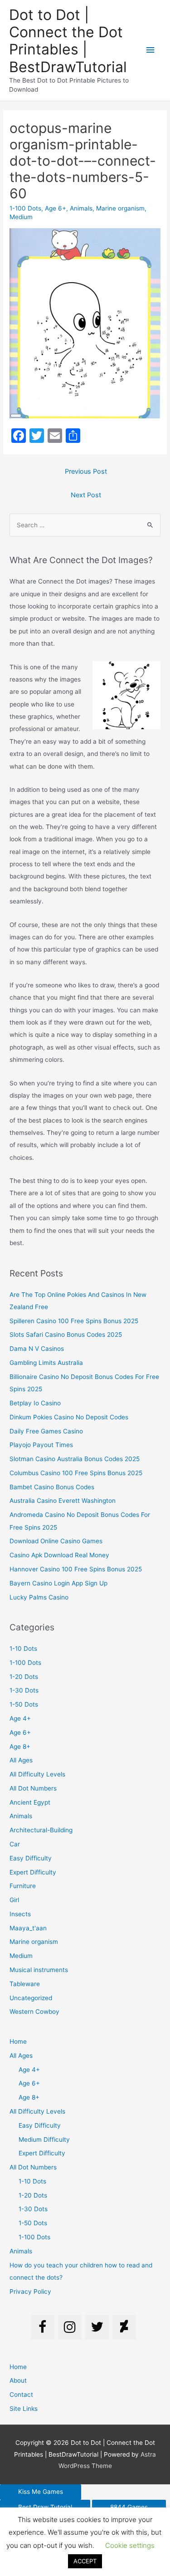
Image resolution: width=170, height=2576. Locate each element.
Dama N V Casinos (37, 1349)
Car (15, 1844)
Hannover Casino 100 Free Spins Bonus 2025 (76, 1569)
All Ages (21, 1760)
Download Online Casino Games (56, 1541)
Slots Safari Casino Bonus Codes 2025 (66, 1335)
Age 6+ (56, 208)
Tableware (25, 1984)
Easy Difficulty (31, 1858)
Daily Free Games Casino (46, 1431)
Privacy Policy (30, 2291)
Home (18, 2041)
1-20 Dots (24, 1677)
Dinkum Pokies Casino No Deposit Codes (69, 1417)
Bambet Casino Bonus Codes (52, 1487)
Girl (14, 1900)
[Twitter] (97, 2327)
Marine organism (120, 208)
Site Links (24, 2409)
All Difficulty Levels (37, 1774)
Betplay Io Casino (35, 1403)
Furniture (23, 1886)
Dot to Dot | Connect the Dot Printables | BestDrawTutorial (68, 41)
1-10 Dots (23, 1649)
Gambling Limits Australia (46, 1363)
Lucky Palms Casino (39, 1597)
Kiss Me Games (41, 2492)
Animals (81, 208)
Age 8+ (20, 1747)
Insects (20, 1914)
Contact (21, 2394)
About (18, 2380)
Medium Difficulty (44, 2139)
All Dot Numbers (33, 1788)
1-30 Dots (24, 1690)
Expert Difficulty (33, 1872)
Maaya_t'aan (28, 1928)
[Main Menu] (151, 50)
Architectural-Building (41, 1830)
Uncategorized (31, 1998)
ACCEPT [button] (85, 2561)
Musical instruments (39, 1970)
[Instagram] (70, 2327)
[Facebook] (43, 2327)
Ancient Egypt (30, 1802)
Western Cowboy (34, 2012)
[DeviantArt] (124, 2327)
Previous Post (86, 471)
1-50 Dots (24, 1704)
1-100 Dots (25, 208)
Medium (21, 217)
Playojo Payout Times (41, 1445)
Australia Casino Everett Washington (63, 1501)
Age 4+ (20, 1718)
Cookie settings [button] (130, 2545)
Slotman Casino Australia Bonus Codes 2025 (75, 1459)
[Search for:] (85, 525)
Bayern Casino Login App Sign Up (58, 1583)
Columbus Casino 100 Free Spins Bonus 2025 (76, 1473)
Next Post (86, 495)
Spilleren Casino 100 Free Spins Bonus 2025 (74, 1321)
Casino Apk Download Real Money (59, 1555)
